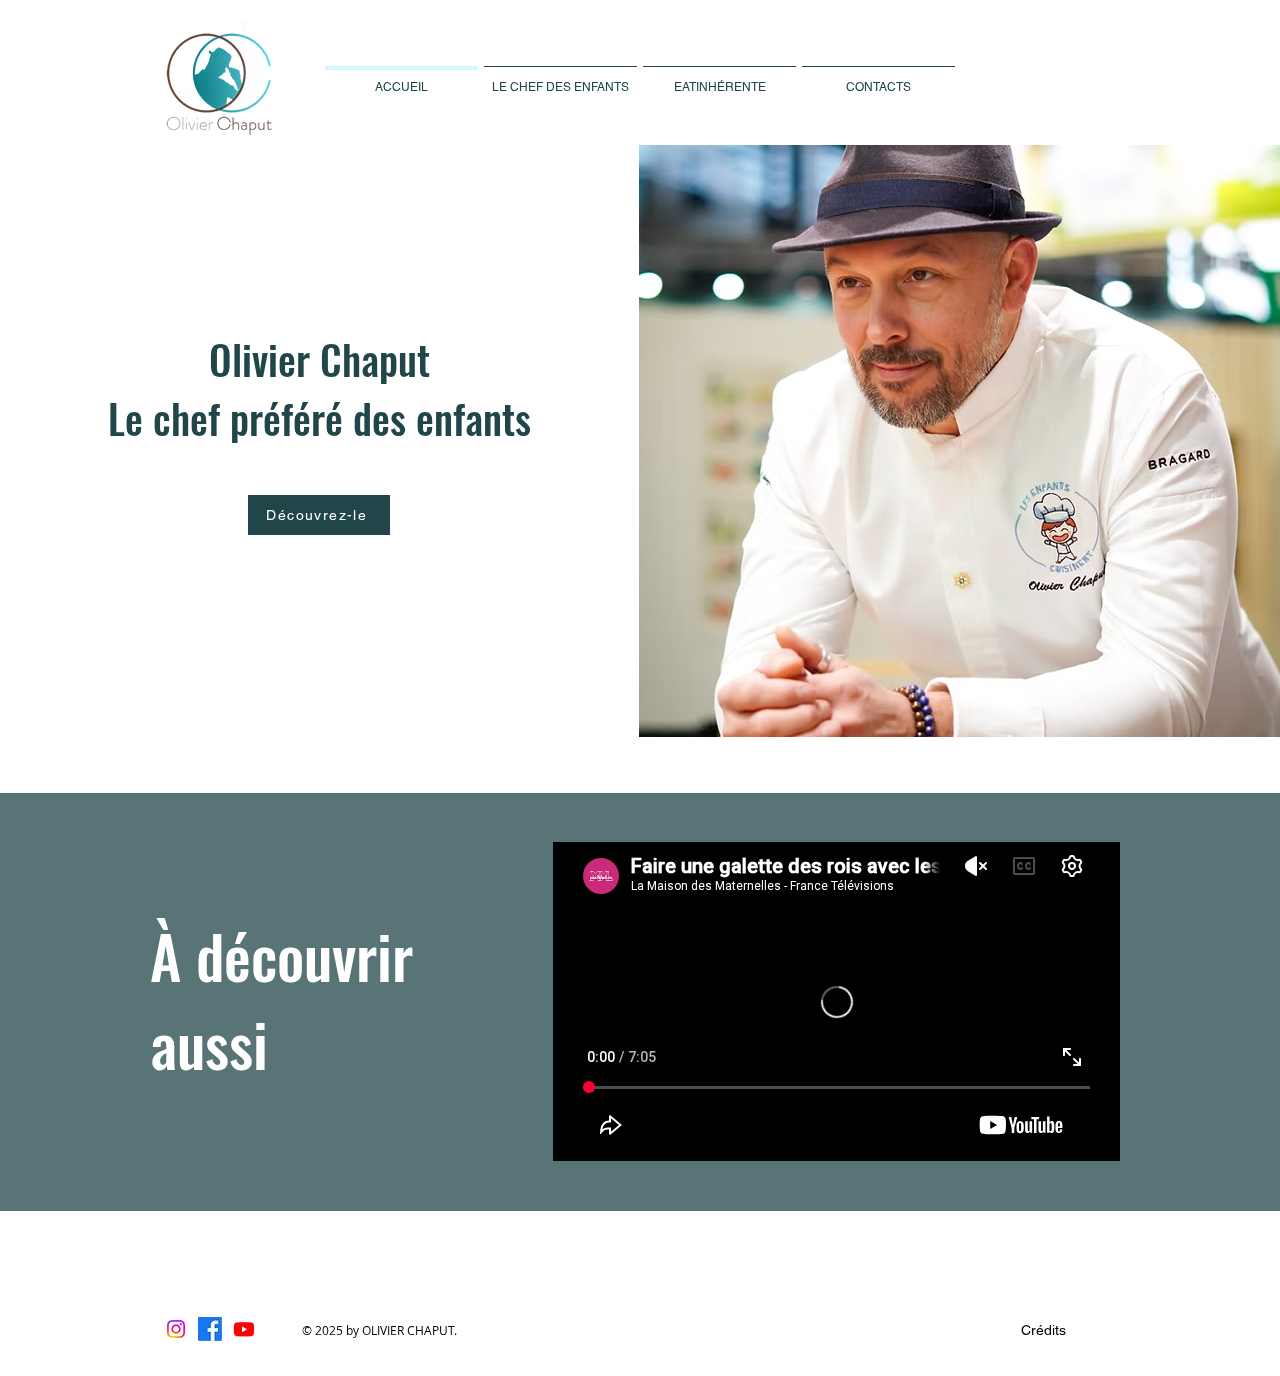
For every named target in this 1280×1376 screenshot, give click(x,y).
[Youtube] (244, 1329)
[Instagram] (176, 1329)
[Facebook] (210, 1329)
